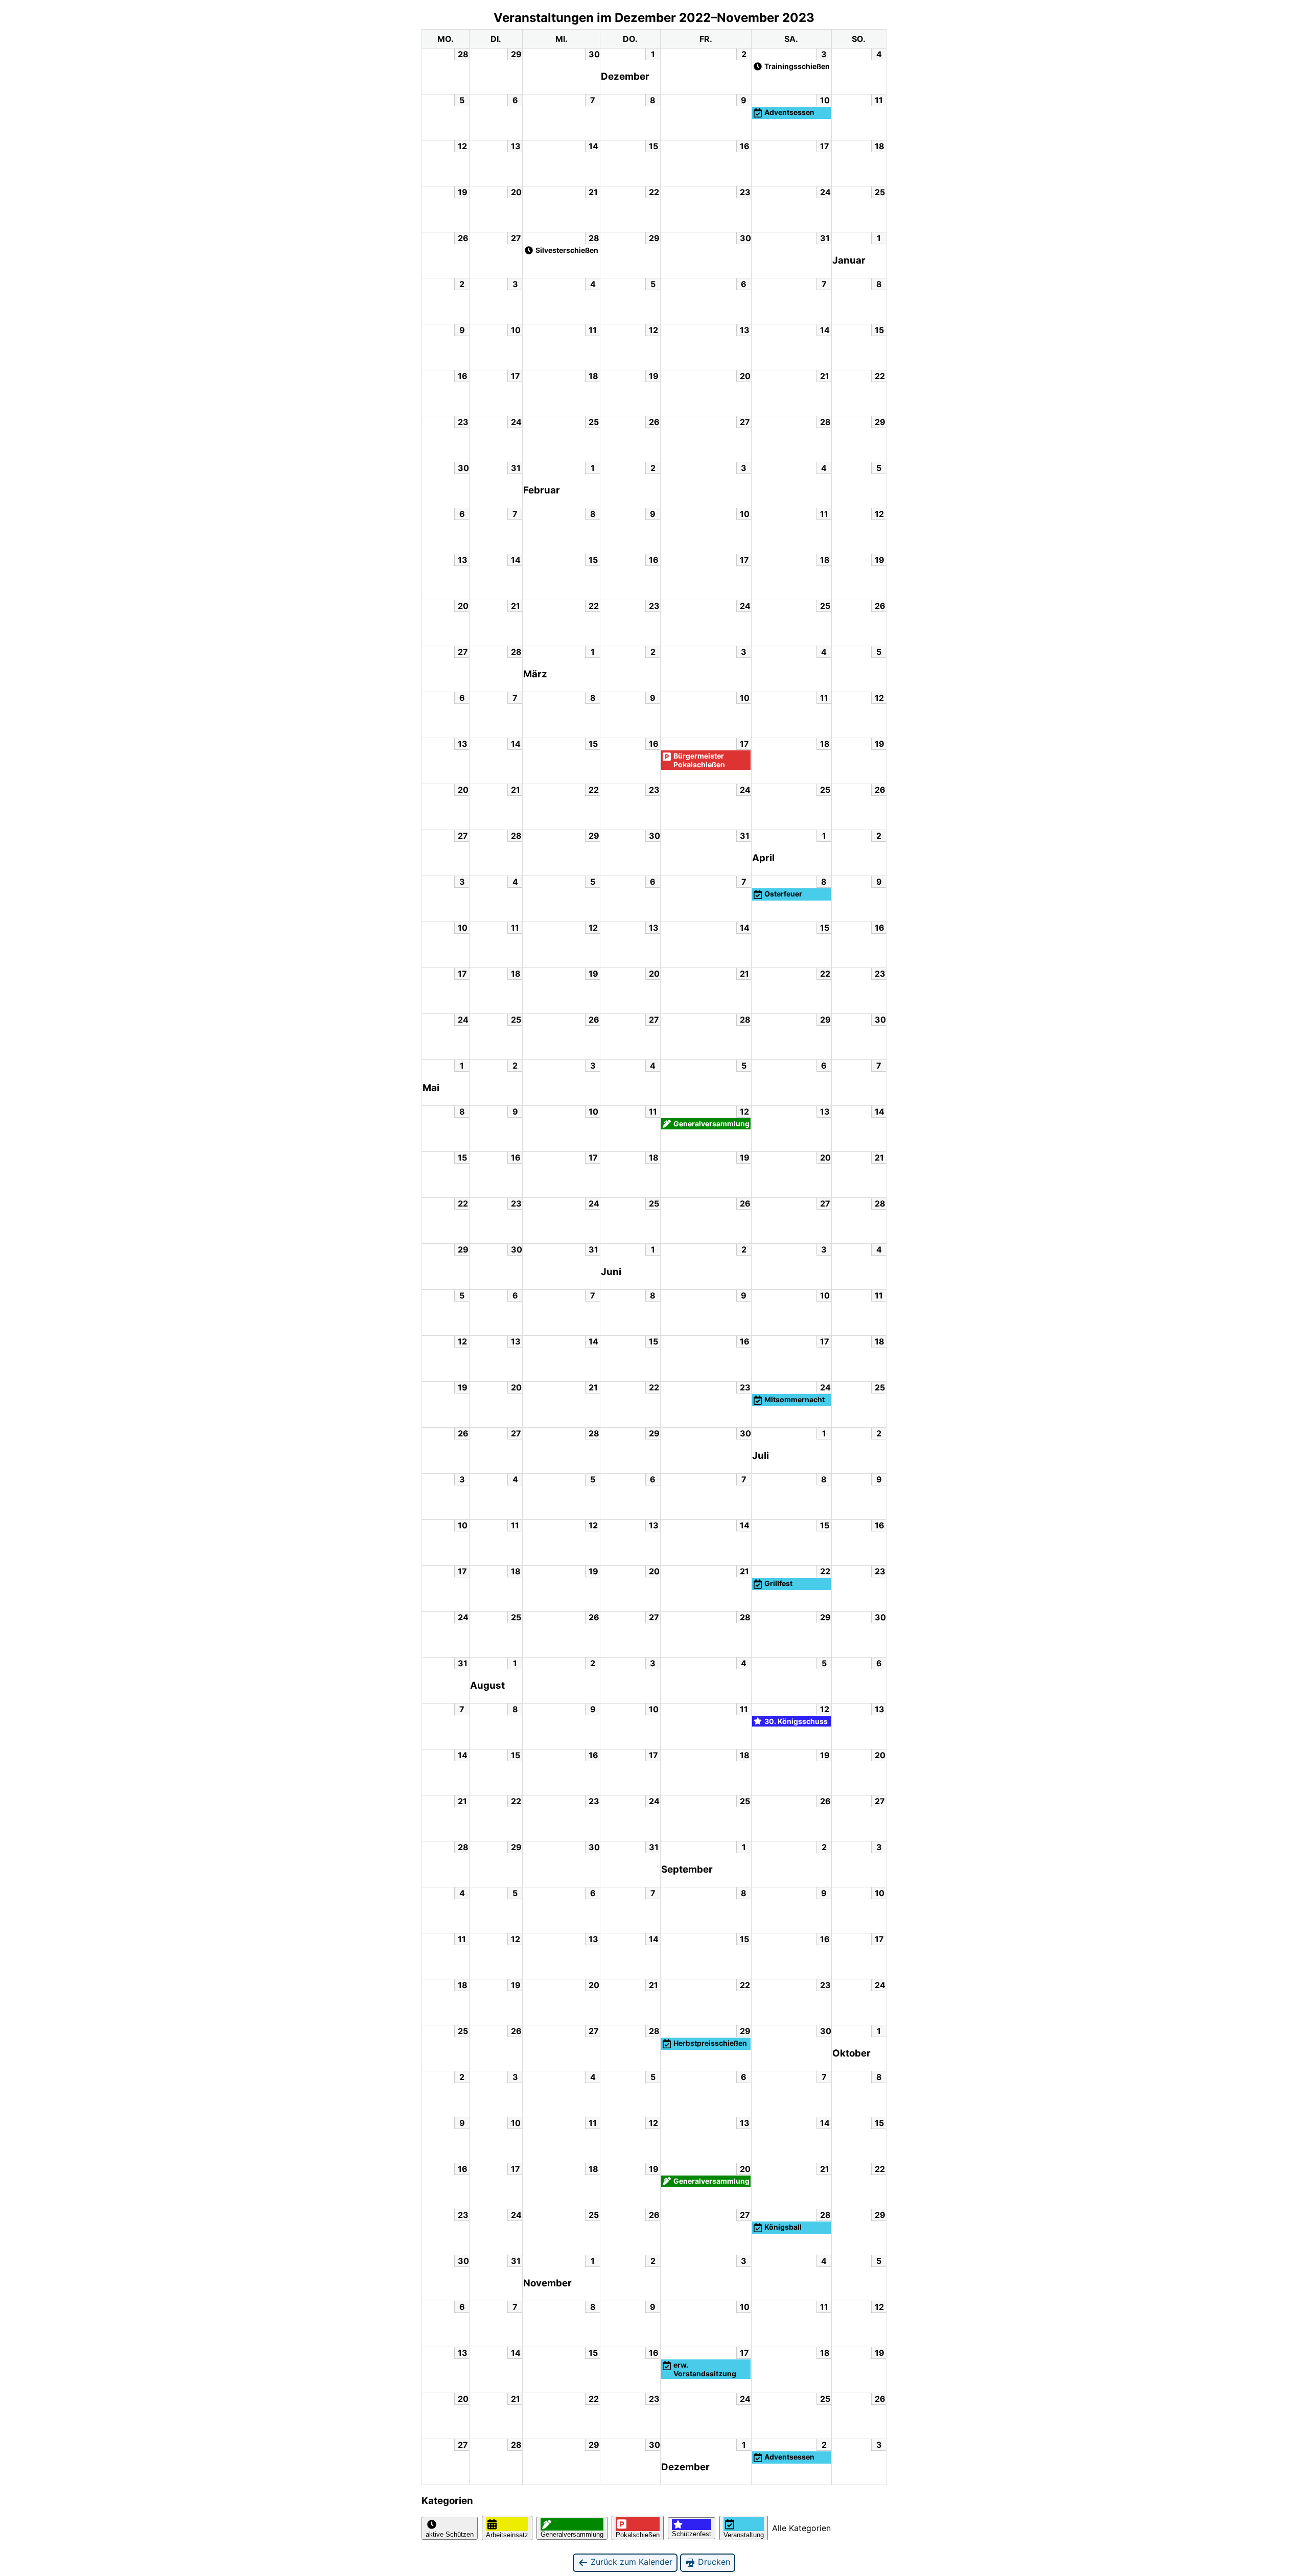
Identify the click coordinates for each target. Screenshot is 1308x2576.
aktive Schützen (450, 2534)
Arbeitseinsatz (507, 2535)
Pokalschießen (638, 2535)
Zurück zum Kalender (630, 2562)
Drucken (713, 2562)
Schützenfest (692, 2534)
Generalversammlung (572, 2534)
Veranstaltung (744, 2535)
